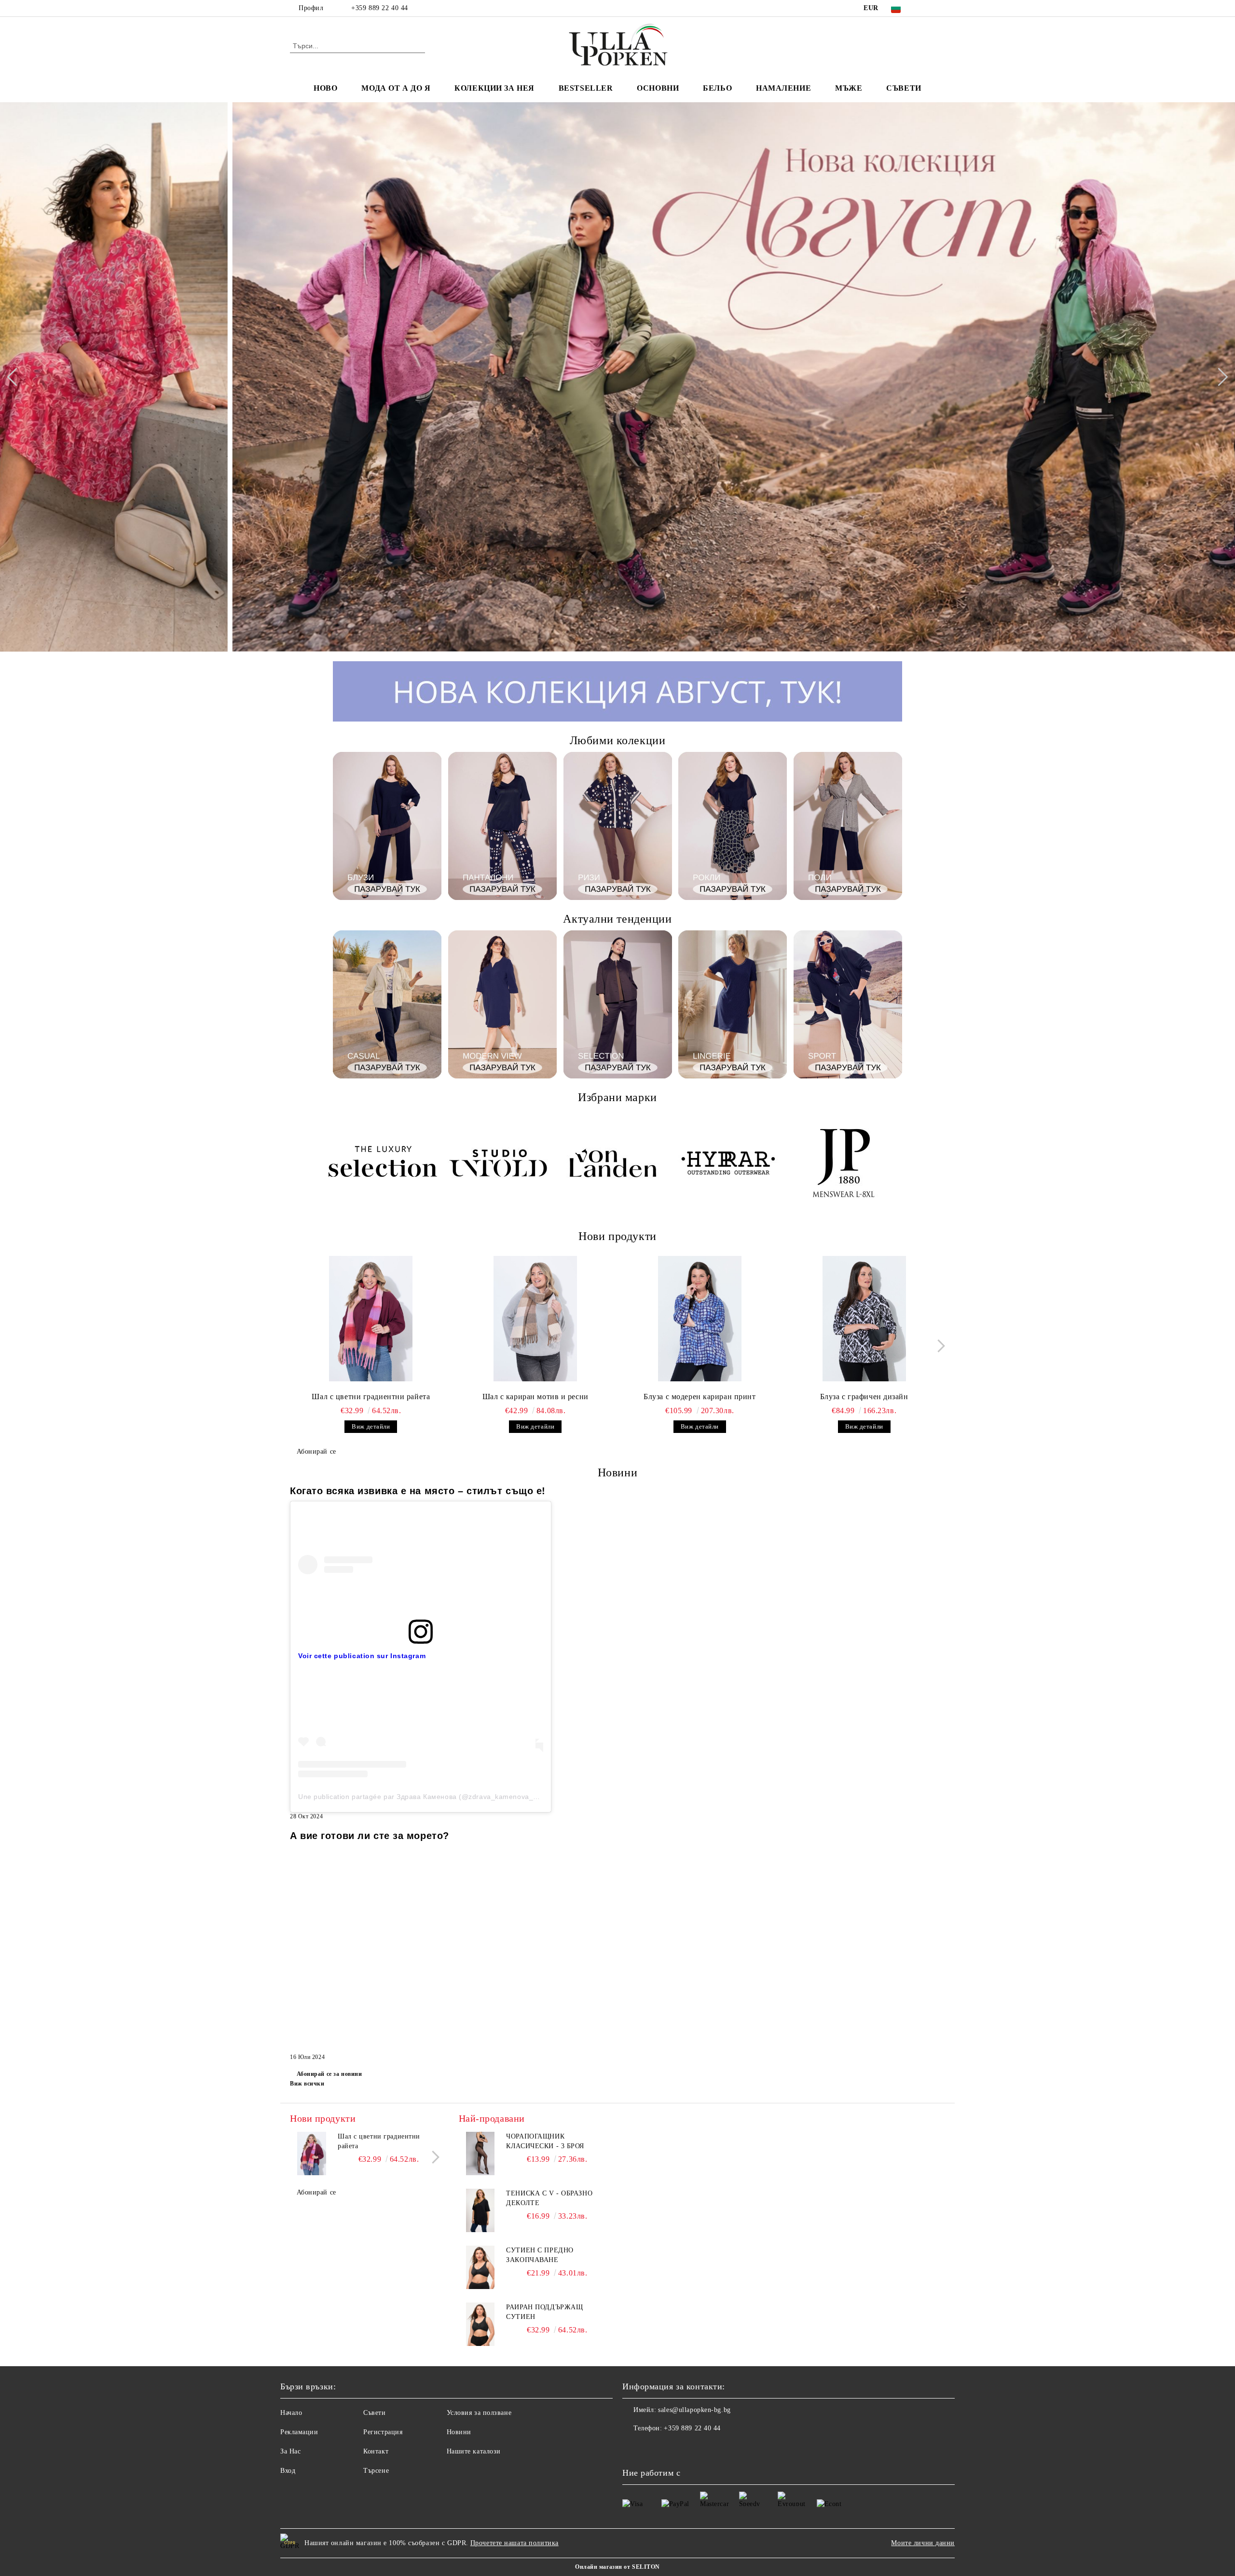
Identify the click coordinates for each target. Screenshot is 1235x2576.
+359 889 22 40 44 (380, 8)
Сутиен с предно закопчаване (540, 2255)
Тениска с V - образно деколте (549, 2198)
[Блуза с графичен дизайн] (864, 1319)
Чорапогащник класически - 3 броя (545, 2141)
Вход (288, 2471)
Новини (459, 2432)
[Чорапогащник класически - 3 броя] (480, 2153)
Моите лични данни (923, 2543)
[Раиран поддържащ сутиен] (480, 2324)
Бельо (717, 88)
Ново (325, 88)
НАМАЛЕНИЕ (783, 88)
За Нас (290, 2451)
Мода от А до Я (396, 88)
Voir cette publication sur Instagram (362, 1656)
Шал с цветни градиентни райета (371, 1397)
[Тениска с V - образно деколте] (480, 2210)
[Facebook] (925, 8)
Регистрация (383, 2432)
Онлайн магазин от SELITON (617, 2567)
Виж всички (307, 2084)
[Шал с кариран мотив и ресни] (535, 1319)
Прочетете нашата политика (515, 2543)
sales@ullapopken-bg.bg (694, 2410)
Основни (658, 88)
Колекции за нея (494, 88)
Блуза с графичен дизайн (864, 1397)
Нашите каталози (474, 2451)
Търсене (376, 2471)
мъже (849, 88)
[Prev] (16, 377)
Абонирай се (316, 1452)
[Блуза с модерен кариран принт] (700, 1319)
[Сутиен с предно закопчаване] (480, 2267)
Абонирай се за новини (329, 2074)
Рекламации (299, 2432)
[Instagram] (940, 8)
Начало (291, 2413)
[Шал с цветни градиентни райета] (371, 1319)
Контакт (376, 2451)
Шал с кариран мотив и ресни (535, 1397)
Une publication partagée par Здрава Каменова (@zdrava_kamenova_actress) (429, 1797)
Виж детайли (371, 1426)
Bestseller (586, 88)
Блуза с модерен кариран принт (700, 1397)
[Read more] (421, 1564)
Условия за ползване (479, 2413)
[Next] (1219, 377)
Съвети (904, 88)
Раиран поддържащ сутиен (544, 2312)
